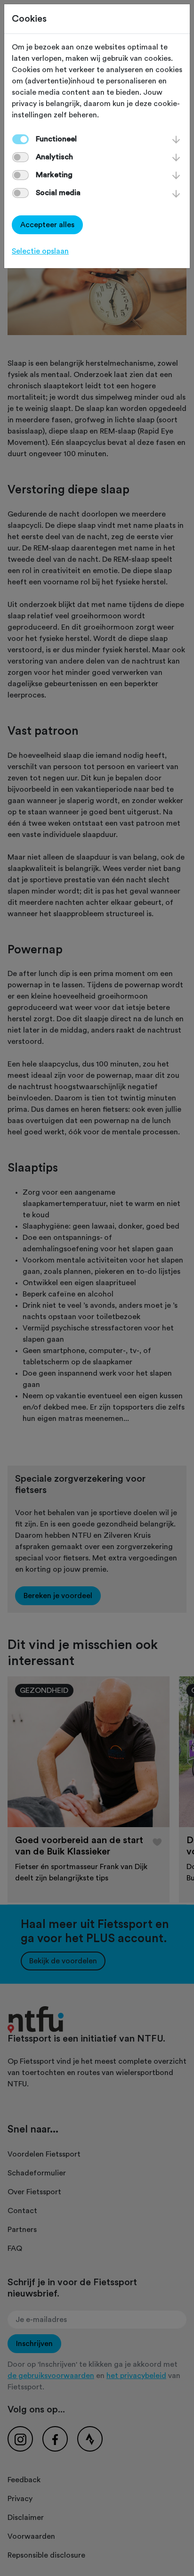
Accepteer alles (47, 225)
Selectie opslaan (40, 251)
